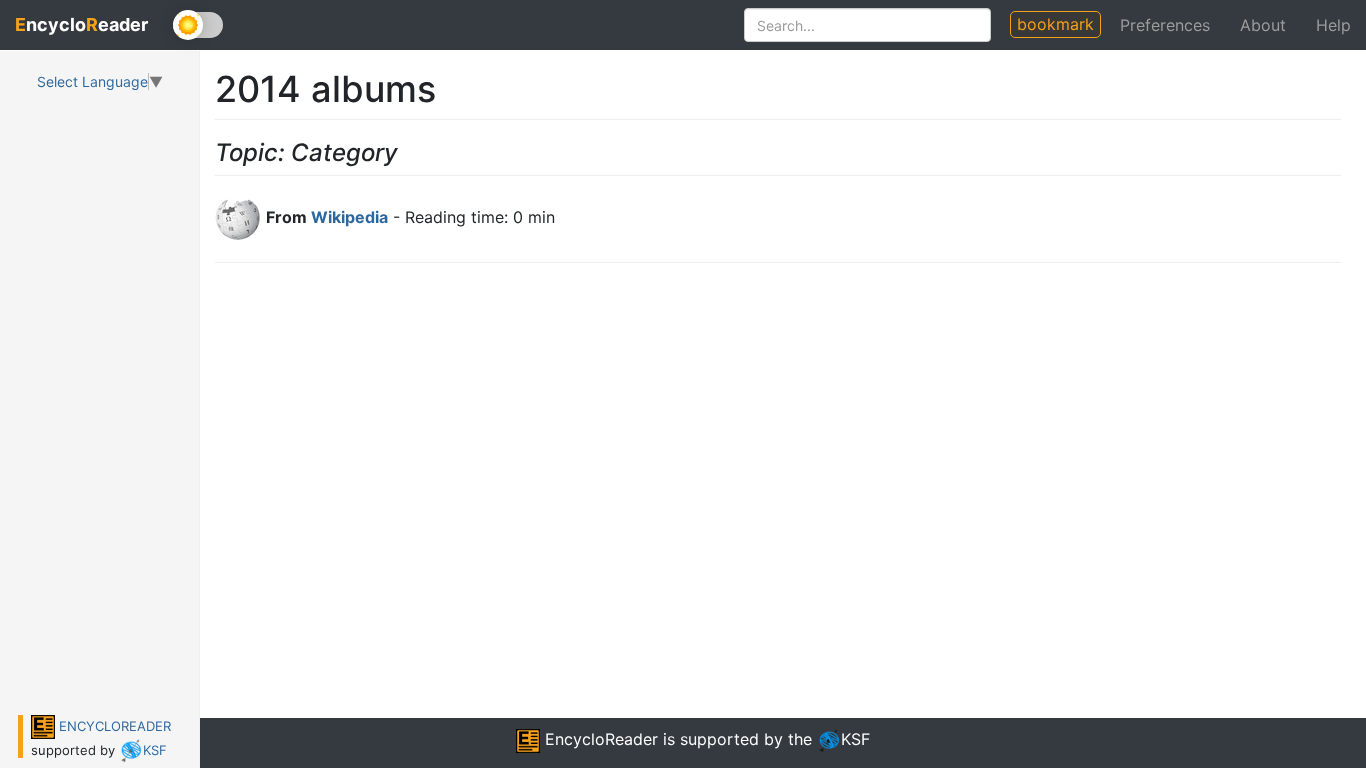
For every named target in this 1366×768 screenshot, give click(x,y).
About (1263, 25)
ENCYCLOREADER (113, 726)
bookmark (1055, 24)
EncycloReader (599, 739)
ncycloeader (81, 24)
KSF (155, 750)
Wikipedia (349, 217)
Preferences (1165, 25)
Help (1333, 25)
